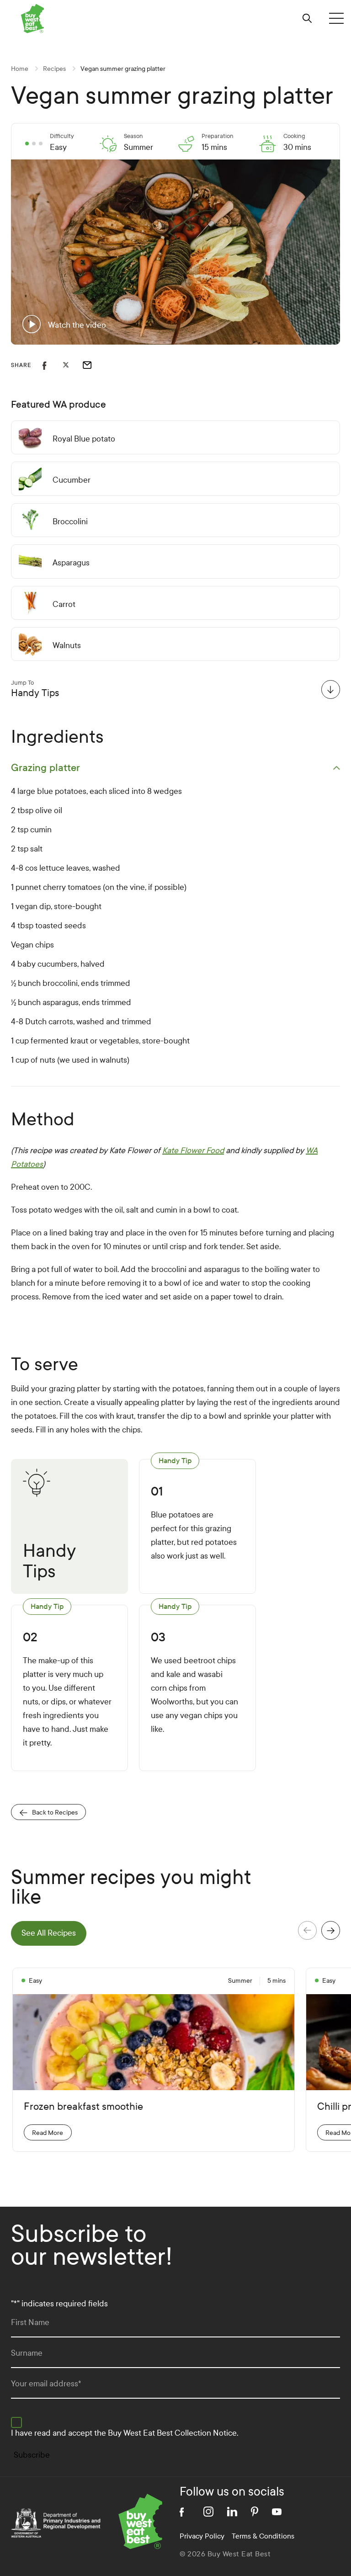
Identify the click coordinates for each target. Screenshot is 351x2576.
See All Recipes (49, 1933)
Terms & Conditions (263, 2536)
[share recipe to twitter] (73, 365)
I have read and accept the (125, 2433)
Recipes (54, 69)
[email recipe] (93, 365)
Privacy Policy (202, 2536)
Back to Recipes (55, 1812)
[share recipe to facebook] (53, 365)
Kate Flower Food (193, 1151)
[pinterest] (255, 2512)
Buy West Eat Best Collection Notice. (173, 2433)
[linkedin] (232, 2512)
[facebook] (185, 2512)
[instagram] (208, 2512)
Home (20, 69)
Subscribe (32, 2455)
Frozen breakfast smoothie (83, 2107)
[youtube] (277, 2512)
